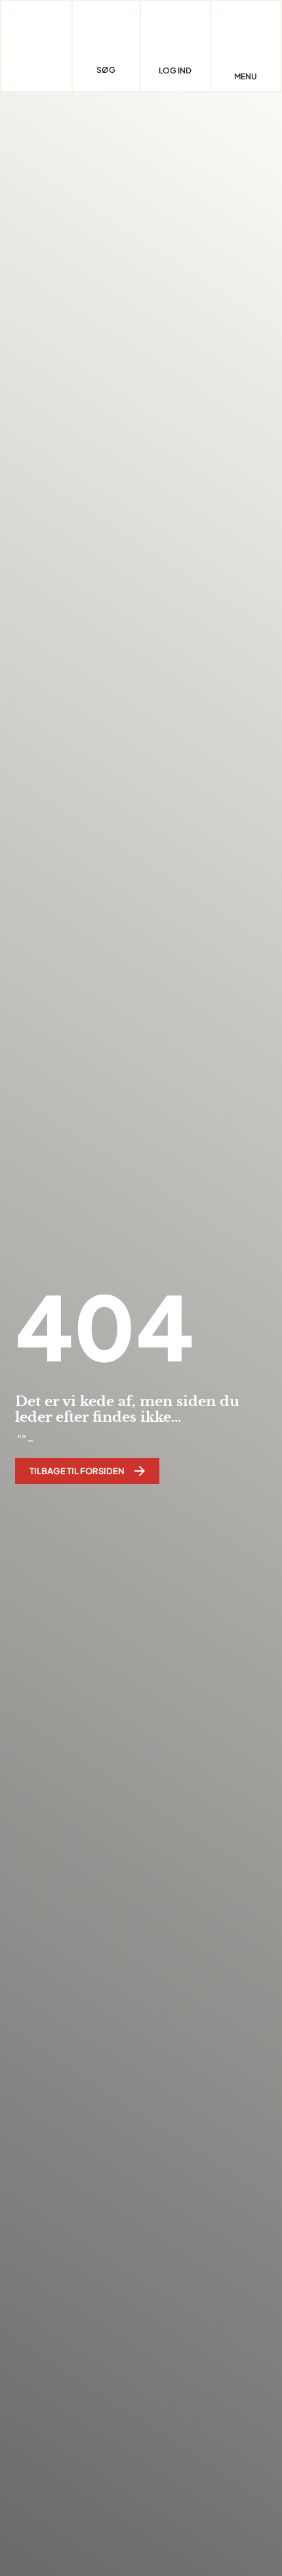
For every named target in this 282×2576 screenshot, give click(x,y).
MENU (246, 77)
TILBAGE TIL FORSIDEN (77, 1471)
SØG (106, 70)
